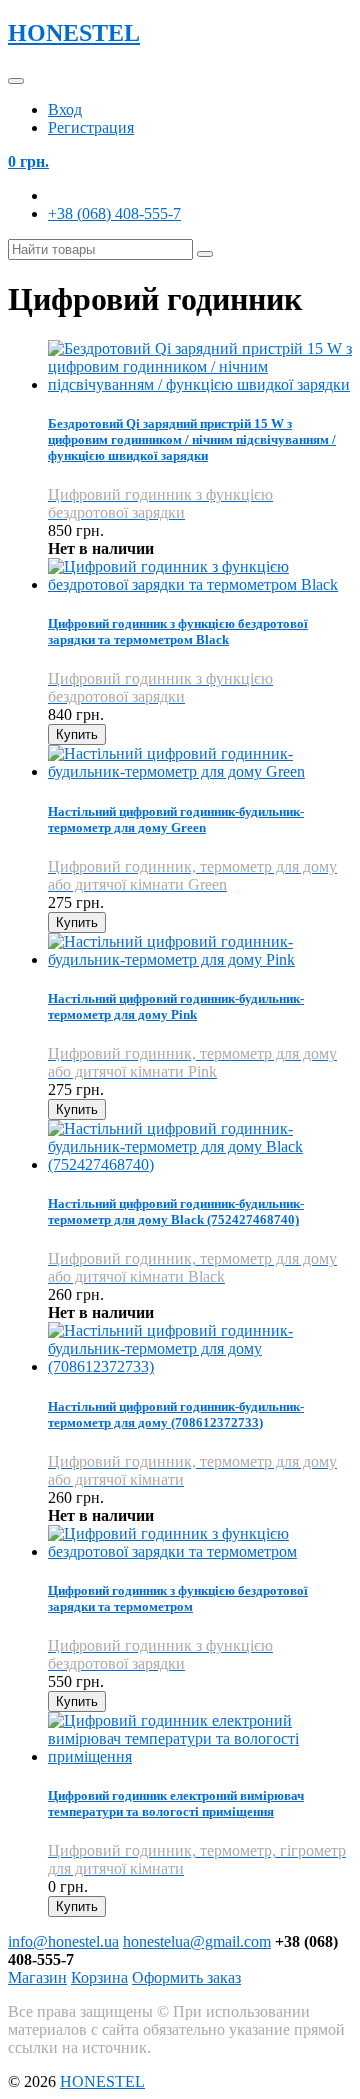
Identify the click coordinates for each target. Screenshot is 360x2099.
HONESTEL (74, 33)
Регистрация (91, 127)
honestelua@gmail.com (197, 1941)
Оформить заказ (186, 1977)
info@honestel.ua (63, 1941)
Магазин (37, 1977)
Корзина (99, 1977)
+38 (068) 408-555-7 (114, 213)
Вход (65, 109)
